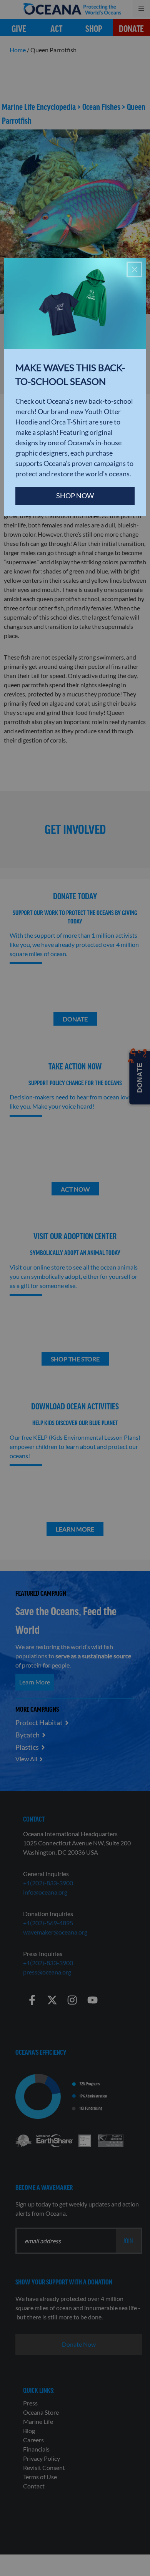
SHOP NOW (75, 496)
